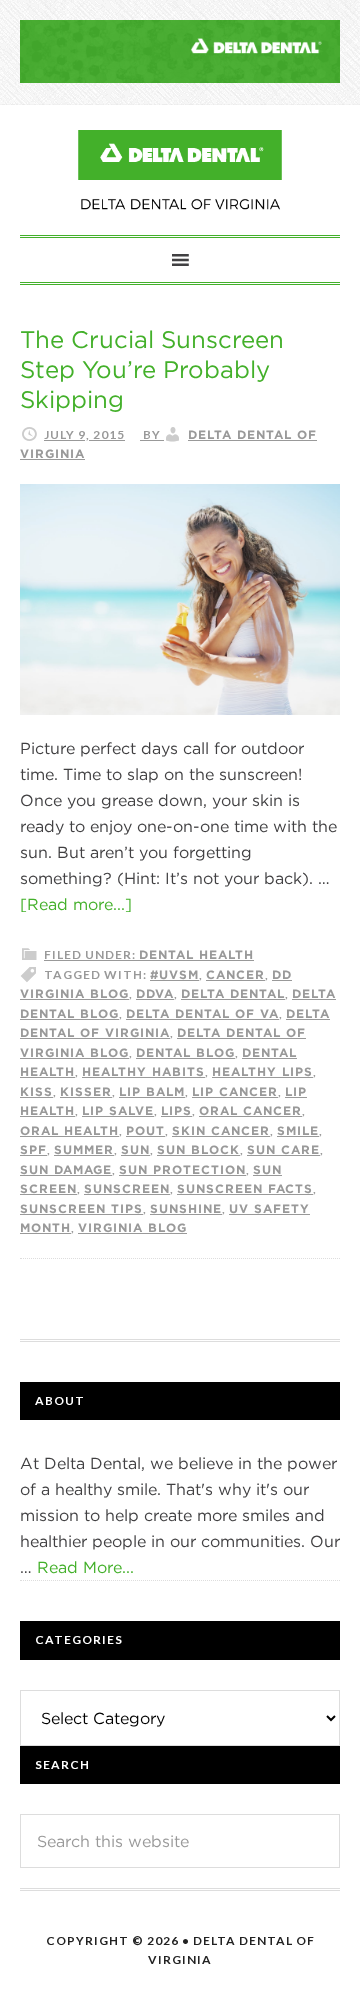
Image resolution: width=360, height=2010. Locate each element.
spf (33, 1149)
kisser (86, 1091)
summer (84, 1149)
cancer (235, 974)
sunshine (186, 1208)
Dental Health (196, 954)
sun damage (66, 1169)
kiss (36, 1091)
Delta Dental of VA (202, 1013)
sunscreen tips (81, 1208)
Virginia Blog (132, 1227)
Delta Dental (233, 993)
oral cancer (250, 1110)
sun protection (182, 1169)
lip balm (152, 1091)
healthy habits (143, 1071)
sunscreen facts (245, 1188)
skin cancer (221, 1130)
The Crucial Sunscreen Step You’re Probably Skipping (152, 369)
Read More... (85, 1567)
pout (145, 1130)
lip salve (118, 1110)
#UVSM (174, 974)
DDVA (155, 993)
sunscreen (127, 1188)
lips (176, 1110)
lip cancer (235, 1091)
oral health (69, 1130)
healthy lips (262, 1071)
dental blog (185, 1052)
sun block (198, 1149)
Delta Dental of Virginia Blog (180, 170)
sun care (283, 1149)
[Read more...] (76, 904)
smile (298, 1130)
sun (135, 1149)
